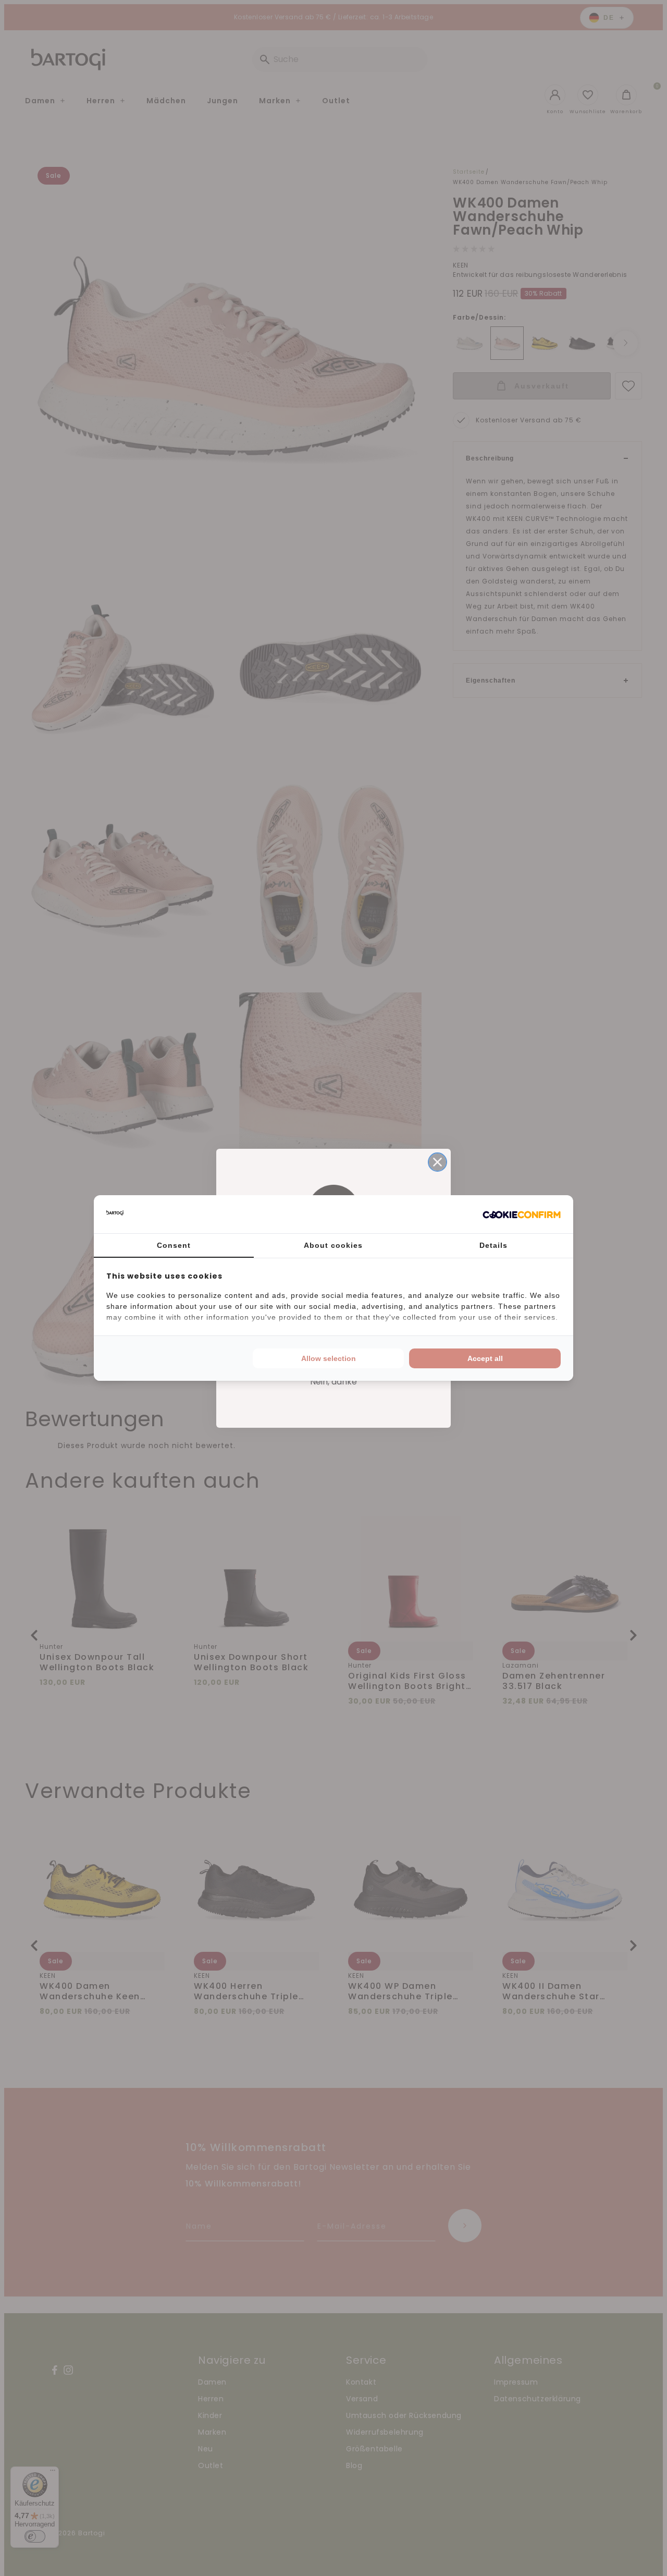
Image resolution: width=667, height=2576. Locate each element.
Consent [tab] (174, 1245)
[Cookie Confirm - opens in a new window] (522, 1214)
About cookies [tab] (333, 1245)
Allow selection (329, 1358)
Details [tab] (493, 1245)
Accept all (485, 1358)
